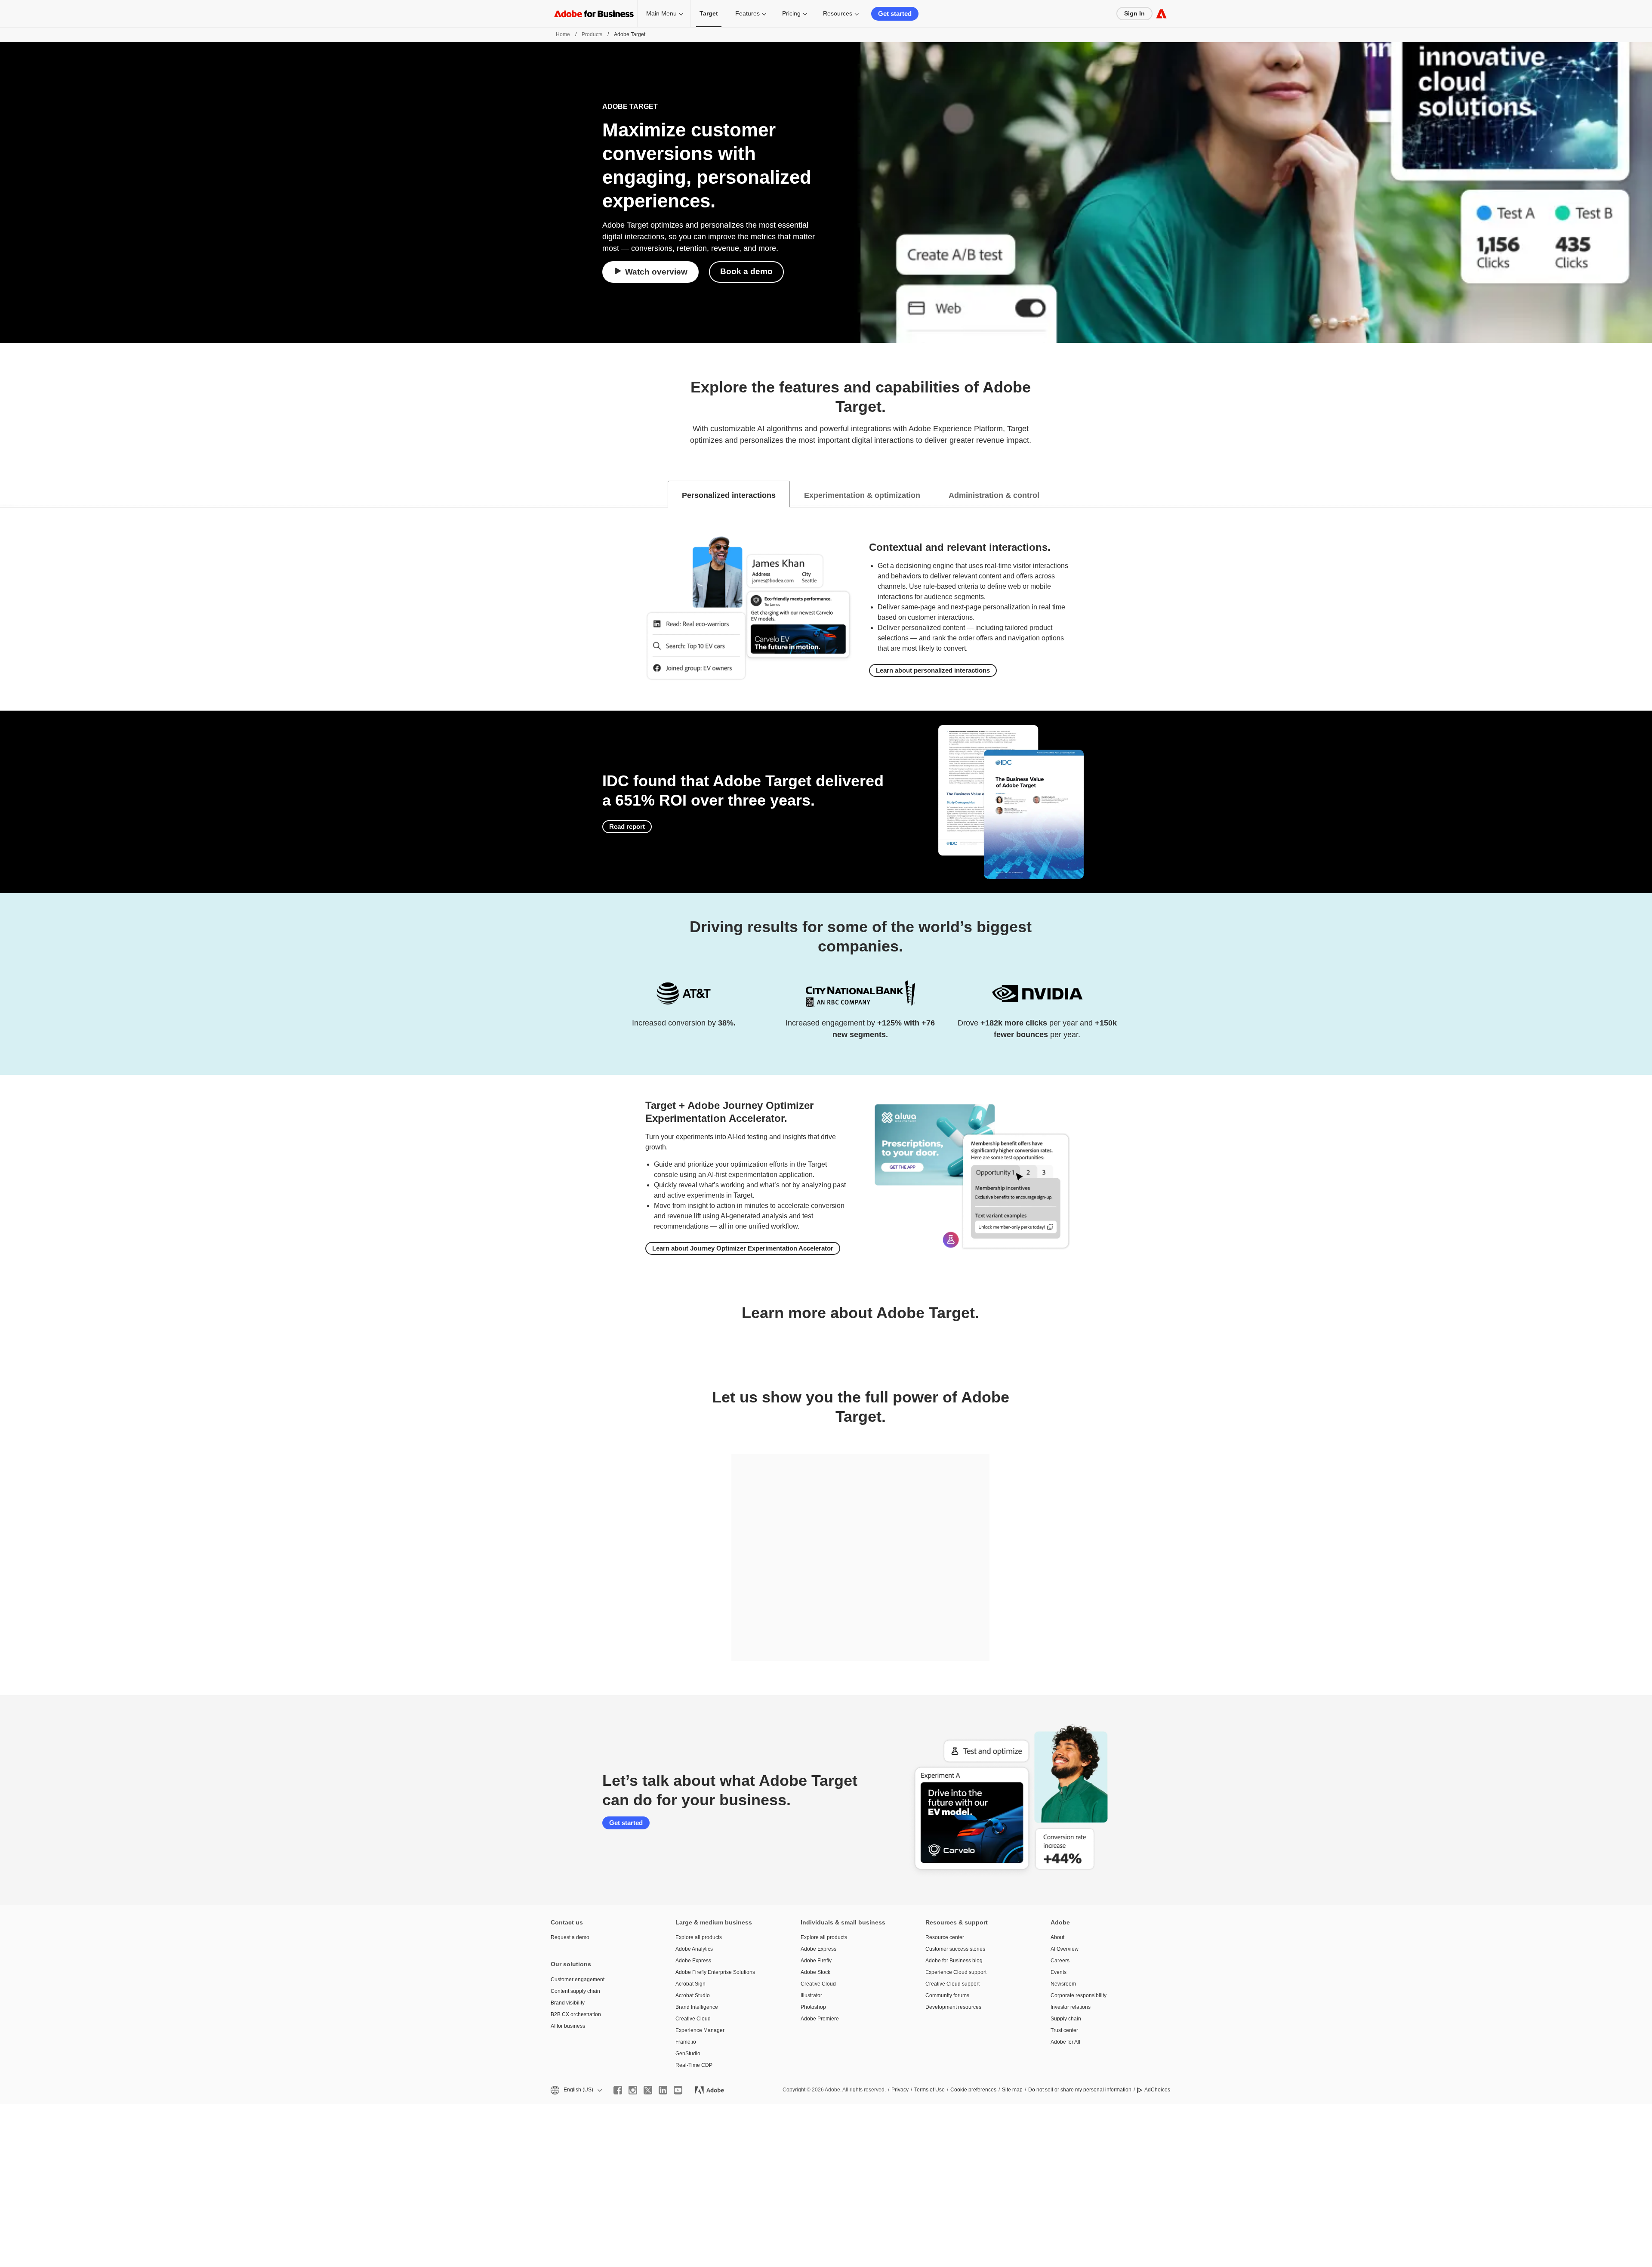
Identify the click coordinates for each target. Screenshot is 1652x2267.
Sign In (1134, 13)
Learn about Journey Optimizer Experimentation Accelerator (743, 1248)
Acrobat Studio (693, 1995)
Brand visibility (568, 2003)
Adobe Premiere (820, 2019)
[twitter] (648, 2090)
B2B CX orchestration (576, 2014)
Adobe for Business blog (954, 1961)
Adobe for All (1065, 2042)
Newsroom (1063, 1984)
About (1057, 1937)
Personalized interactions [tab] (729, 495)
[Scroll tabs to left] (7, 494)
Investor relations (1071, 2007)
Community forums (947, 1995)
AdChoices (1157, 2090)
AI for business (568, 2026)
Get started (895, 14)
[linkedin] (663, 2090)
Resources (838, 13)
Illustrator (811, 1995)
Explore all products (699, 1937)
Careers (1060, 1961)
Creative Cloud (693, 2019)
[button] (576, 2090)
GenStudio (688, 2054)
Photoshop (813, 2007)
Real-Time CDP (694, 2065)
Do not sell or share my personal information (1080, 2090)
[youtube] (678, 2090)
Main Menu (661, 13)
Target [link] (709, 13)
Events (1059, 1972)
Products (592, 34)
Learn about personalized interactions (933, 670)
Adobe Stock (815, 1972)
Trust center (1064, 2030)
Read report (627, 826)
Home (563, 34)
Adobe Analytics (694, 1949)
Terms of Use (929, 2090)
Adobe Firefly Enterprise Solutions (715, 1972)
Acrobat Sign (690, 1984)
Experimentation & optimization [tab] (862, 495)
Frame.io (686, 2042)
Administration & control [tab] (994, 495)
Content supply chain (575, 1991)
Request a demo (570, 1937)
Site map (1012, 2090)
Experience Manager (700, 2030)
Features (747, 13)
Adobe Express (693, 1961)
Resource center (945, 1937)
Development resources (953, 2007)
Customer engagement (578, 1980)
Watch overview (656, 272)
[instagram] (633, 2090)
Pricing (791, 13)
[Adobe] (1161, 14)
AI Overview (1065, 1949)
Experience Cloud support (956, 1972)
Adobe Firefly (816, 1961)
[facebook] (618, 2090)
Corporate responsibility (1079, 1995)
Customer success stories (955, 1949)
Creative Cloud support (952, 1984)
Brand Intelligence (697, 2007)
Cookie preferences (973, 2090)
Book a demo (746, 271)
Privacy (900, 2090)
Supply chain (1066, 2019)
